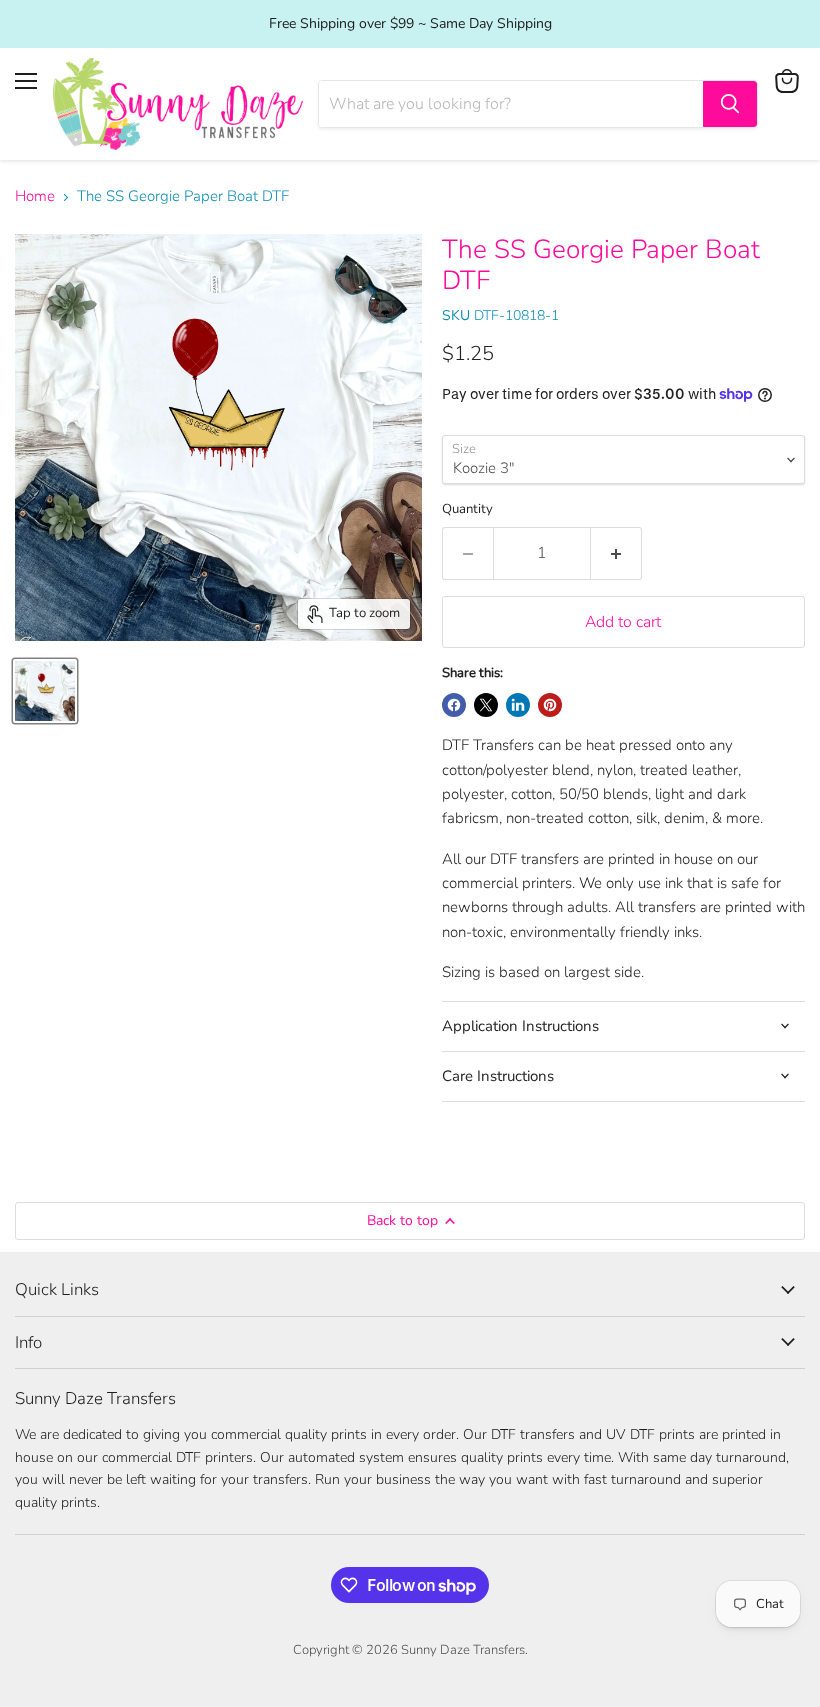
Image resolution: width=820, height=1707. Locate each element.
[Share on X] (486, 705)
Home (35, 196)
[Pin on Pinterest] (550, 705)
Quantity (467, 509)
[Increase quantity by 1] (616, 553)
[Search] (730, 104)
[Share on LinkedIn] (518, 705)
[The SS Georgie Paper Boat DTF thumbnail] (45, 691)
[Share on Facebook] (454, 705)
